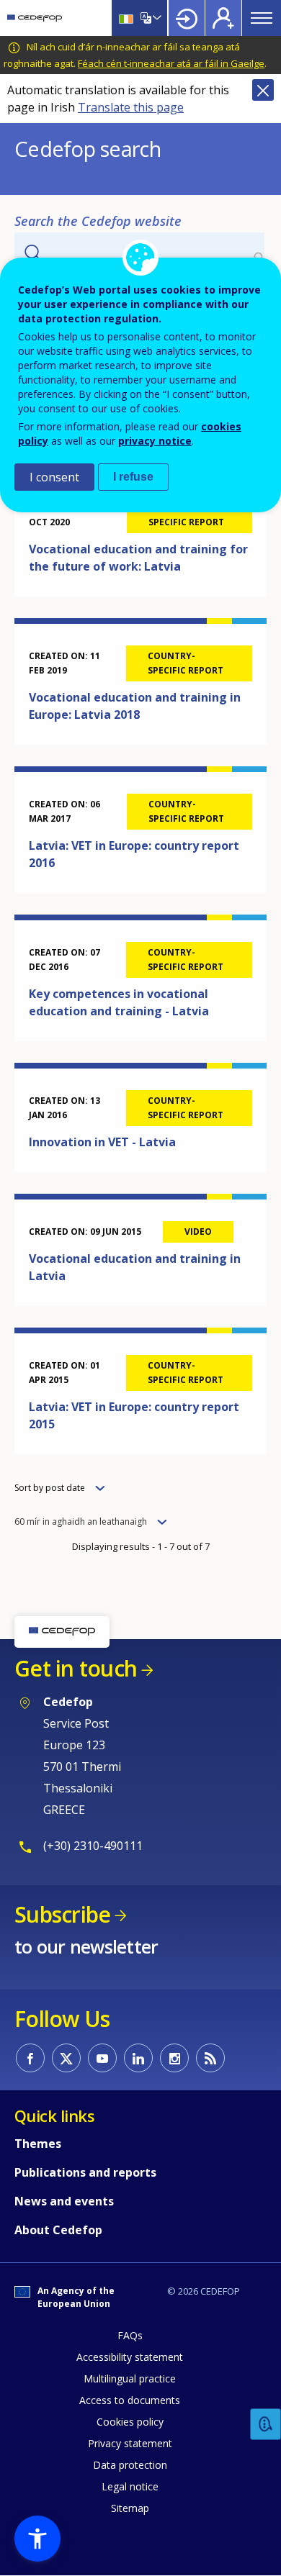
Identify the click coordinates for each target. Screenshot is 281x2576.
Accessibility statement (130, 2357)
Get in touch (76, 1668)
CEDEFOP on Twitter (66, 2058)
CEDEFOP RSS (210, 2058)
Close (263, 90)
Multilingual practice (130, 2378)
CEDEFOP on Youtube (102, 2058)
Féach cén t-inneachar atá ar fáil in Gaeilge (171, 63)
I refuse (133, 477)
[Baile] (35, 18)
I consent (54, 477)
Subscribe (62, 1914)
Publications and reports (85, 2172)
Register (223, 18)
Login (187, 18)
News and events (64, 2201)
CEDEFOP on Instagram (174, 2058)
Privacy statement (130, 2443)
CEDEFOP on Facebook (30, 2058)
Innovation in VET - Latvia (102, 1142)
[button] (37, 2539)
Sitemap (130, 2508)
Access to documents (130, 2400)
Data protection (130, 2465)
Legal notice (130, 2486)
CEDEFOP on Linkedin (138, 2058)
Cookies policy (130, 2422)
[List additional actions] (156, 18)
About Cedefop (58, 2230)
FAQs (130, 2335)
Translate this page (131, 107)
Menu (262, 18)
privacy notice (155, 441)
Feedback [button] (266, 2425)
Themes (38, 2144)
